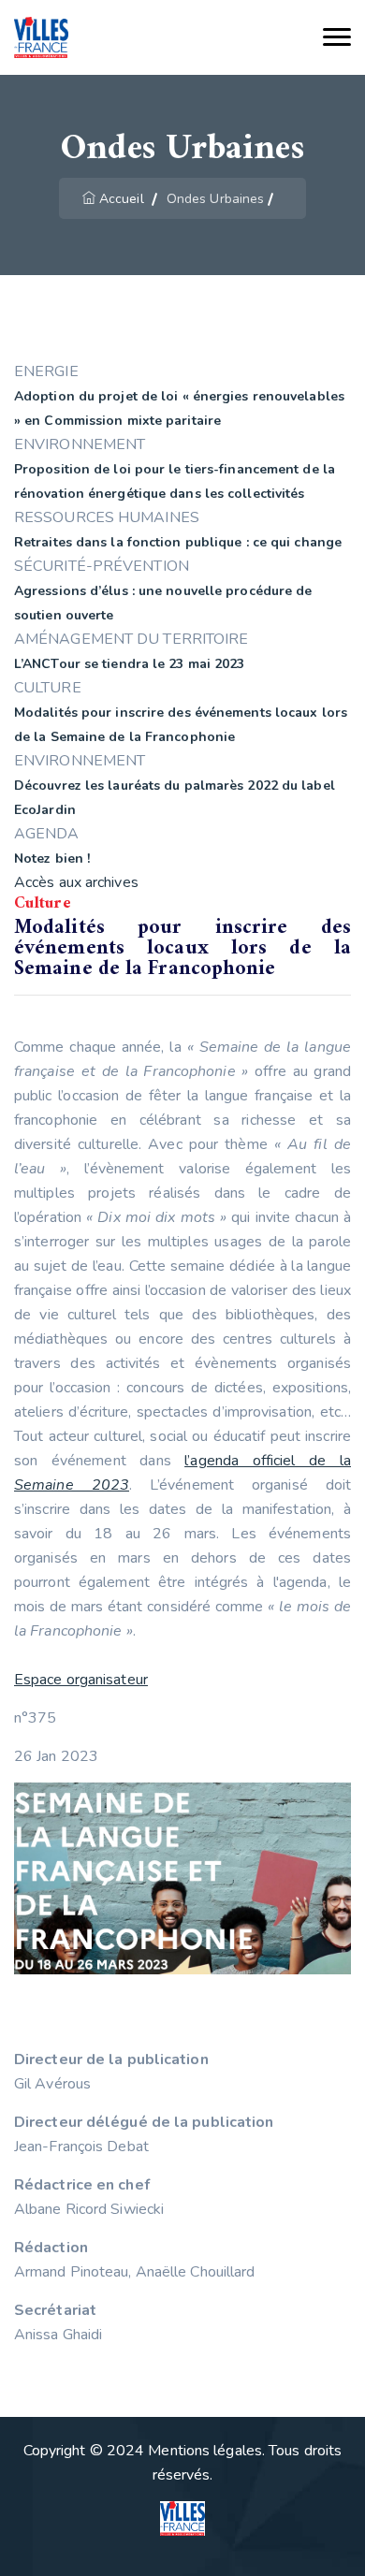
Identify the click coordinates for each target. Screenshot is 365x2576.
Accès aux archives (76, 882)
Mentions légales (205, 2451)
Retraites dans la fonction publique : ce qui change (178, 542)
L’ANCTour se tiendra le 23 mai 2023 (130, 664)
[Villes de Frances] (41, 38)
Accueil (122, 199)
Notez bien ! (52, 859)
